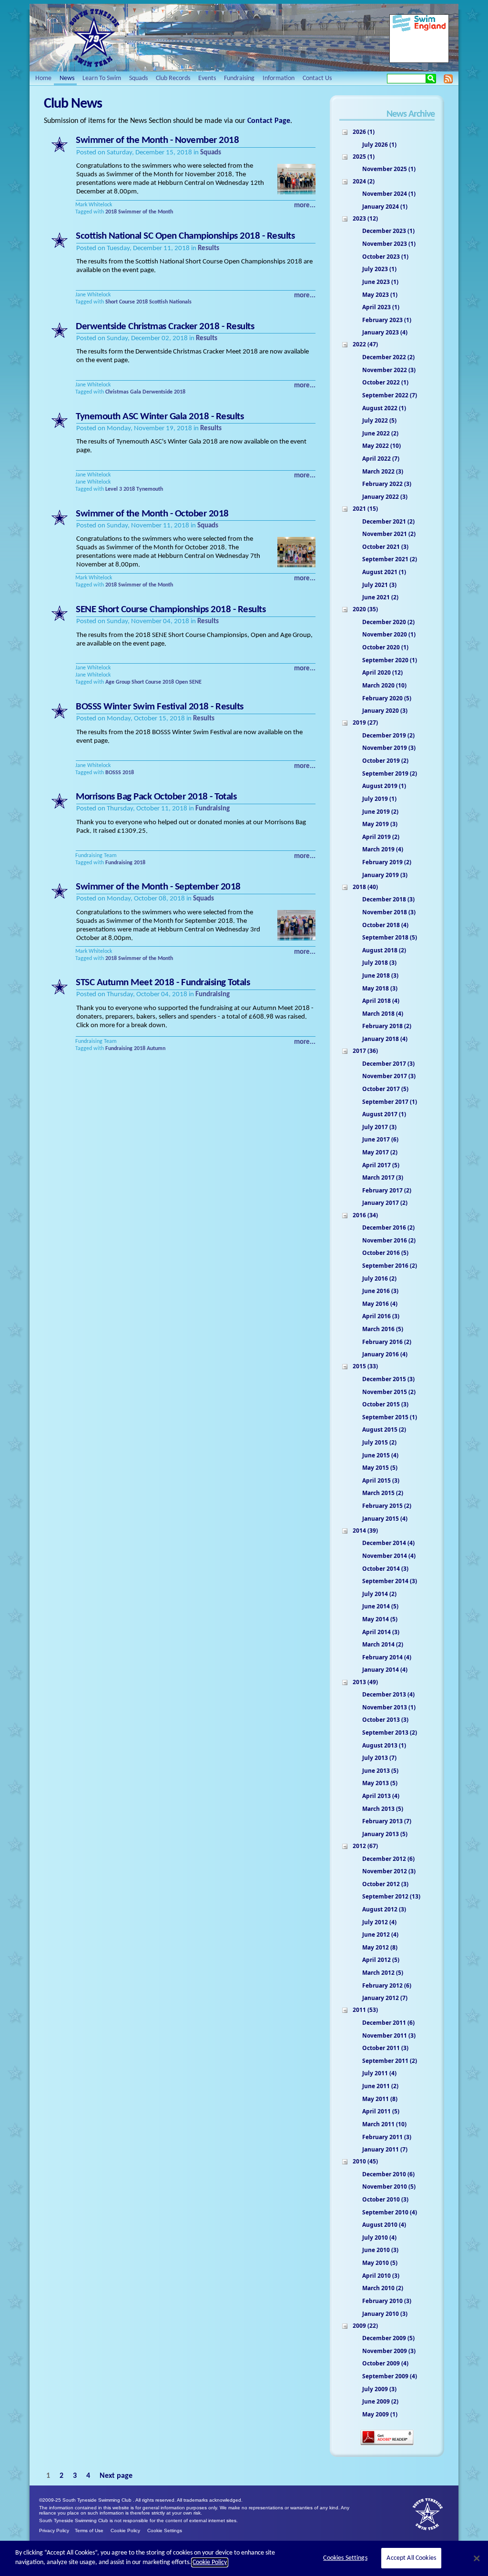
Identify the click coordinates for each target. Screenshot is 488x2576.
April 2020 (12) (382, 672)
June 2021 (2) (380, 597)
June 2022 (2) (380, 433)
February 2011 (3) (387, 2137)
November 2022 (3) (389, 370)
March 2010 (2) (383, 2288)
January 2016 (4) (385, 1354)
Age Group (118, 682)
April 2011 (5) (381, 2111)
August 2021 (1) (384, 572)
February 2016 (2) (387, 1342)
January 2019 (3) (385, 875)
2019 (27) (365, 722)
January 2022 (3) (385, 497)
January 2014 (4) (385, 1670)
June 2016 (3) (380, 1291)
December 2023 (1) (388, 231)
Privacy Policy (54, 2531)
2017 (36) (365, 1051)
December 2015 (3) (388, 1379)
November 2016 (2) (389, 1240)
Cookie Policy (125, 2531)
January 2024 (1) (385, 207)
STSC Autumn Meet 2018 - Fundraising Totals (163, 983)
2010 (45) (365, 2161)
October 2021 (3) (385, 547)
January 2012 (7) (385, 1998)
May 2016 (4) (380, 1304)
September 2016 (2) (390, 1266)
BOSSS (113, 773)
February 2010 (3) (387, 2301)
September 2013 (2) (390, 1732)
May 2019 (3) (380, 824)
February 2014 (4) (387, 1657)
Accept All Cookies (411, 2558)
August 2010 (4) (384, 2225)
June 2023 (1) (380, 282)
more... (305, 206)
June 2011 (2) (380, 2086)
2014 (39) (365, 1530)
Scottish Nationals (170, 302)
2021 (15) (365, 509)
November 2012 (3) (389, 1871)
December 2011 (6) (388, 2023)
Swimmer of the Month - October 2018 (152, 514)
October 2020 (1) (385, 647)
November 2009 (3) (389, 2351)
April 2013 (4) (381, 1796)
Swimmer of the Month (146, 212)
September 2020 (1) (390, 660)
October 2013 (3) (385, 1720)
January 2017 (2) (385, 1203)
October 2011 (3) (385, 2048)
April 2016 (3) (381, 1316)
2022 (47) (365, 344)
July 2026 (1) (379, 145)
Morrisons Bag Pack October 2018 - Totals (156, 797)
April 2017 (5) (381, 1165)
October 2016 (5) (385, 1253)
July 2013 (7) (379, 1758)
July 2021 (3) (379, 585)
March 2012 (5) (383, 1973)
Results (208, 248)
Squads (211, 153)
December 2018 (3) (388, 899)
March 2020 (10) (384, 685)
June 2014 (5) (380, 1606)
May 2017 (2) (380, 1152)
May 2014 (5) (380, 1619)
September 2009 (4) (390, 2376)
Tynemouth (150, 489)
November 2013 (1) (389, 1707)
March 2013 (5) (383, 1809)
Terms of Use (89, 2531)
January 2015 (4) (385, 1519)
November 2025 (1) (389, 169)
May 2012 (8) (380, 1947)
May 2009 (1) (380, 2414)
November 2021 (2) (389, 534)
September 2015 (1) (390, 1417)
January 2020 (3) (385, 711)
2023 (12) (365, 218)
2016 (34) (365, 1215)
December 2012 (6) (388, 1859)
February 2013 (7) (387, 1821)
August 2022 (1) (384, 408)
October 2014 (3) (385, 1569)
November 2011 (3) (389, 2036)
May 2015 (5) (380, 1468)
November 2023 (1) (389, 244)
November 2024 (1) (389, 194)
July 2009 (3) (379, 2389)
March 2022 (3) (383, 471)
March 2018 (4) (383, 1014)
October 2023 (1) (385, 257)
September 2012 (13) (391, 1896)
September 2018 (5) (390, 937)
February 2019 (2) (387, 862)
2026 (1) (364, 132)
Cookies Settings (345, 2558)
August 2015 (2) (384, 1429)
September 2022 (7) (390, 395)
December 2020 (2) (388, 622)
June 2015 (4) (380, 1455)
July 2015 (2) (379, 1442)
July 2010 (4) (379, 2238)
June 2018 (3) (380, 975)
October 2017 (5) (385, 1089)
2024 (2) (364, 181)
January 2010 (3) (385, 2314)
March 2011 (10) (384, 2124)
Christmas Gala (123, 392)
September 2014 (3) (390, 1581)
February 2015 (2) (387, 1506)
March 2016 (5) (383, 1329)
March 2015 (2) (383, 1493)
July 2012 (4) (379, 1922)
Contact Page (269, 121)
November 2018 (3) (389, 912)
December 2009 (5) (388, 2338)
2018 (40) (365, 887)
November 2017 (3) (389, 1076)
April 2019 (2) (381, 837)
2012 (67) (365, 1846)
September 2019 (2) (390, 773)
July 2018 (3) (379, 963)
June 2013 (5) (380, 1771)
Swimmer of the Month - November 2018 (157, 140)
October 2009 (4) (385, 2363)
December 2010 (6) (388, 2174)
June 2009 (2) (380, 2401)
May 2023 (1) (380, 295)
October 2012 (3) (385, 1884)
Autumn (156, 1049)
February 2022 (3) (387, 484)
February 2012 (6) (387, 1985)
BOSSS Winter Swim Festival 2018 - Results (160, 707)
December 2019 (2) (388, 735)
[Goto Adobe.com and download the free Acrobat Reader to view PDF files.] (387, 2444)
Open (182, 682)
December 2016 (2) (388, 1227)
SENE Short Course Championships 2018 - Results (171, 610)
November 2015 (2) (389, 1392)
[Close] (477, 2558)
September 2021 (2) (390, 559)
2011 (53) (365, 2010)
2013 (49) (365, 1682)
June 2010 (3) (380, 2250)
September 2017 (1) (390, 1102)
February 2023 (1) (387, 320)
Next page (116, 2476)
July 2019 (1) (379, 799)
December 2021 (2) (388, 521)
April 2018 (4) (381, 1001)
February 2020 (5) (387, 698)
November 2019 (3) (389, 748)
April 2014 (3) (381, 1632)
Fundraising (213, 809)
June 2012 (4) (380, 1935)
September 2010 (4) (390, 2212)
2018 (111, 212)
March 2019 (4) (383, 849)
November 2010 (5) (389, 2187)
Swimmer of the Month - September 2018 (158, 887)
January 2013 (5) (385, 1834)
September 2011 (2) (390, 2061)
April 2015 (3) (381, 1480)
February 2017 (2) (387, 1190)
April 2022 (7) (381, 459)
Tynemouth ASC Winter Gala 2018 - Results (160, 417)
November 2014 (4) (389, 1556)
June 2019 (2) (380, 812)
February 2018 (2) (387, 1026)
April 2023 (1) (381, 307)
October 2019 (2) (385, 761)
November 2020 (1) (389, 634)
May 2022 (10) (381, 446)
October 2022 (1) (385, 382)
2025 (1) (364, 157)
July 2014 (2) (379, 1594)
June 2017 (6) (380, 1139)
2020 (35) (365, 609)
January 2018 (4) (385, 1039)
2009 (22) (365, 2326)
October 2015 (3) (385, 1404)
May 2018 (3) (380, 988)
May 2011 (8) (380, 2099)
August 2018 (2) (384, 950)
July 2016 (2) (379, 1278)
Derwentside (158, 392)
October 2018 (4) (385, 925)
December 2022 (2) (388, 357)
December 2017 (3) (388, 1064)
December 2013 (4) (388, 1694)
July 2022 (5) (379, 420)
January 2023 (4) (385, 332)
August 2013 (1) (384, 1745)
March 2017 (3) (383, 1177)
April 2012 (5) (381, 1960)
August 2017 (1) (384, 1114)
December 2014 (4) (388, 1543)
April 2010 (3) (381, 2276)
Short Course (120, 302)
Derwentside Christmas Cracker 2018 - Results (165, 327)
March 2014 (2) (383, 1644)
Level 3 (114, 489)
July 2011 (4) (379, 2073)
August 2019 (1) (384, 786)
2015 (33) (365, 1366)
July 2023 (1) (379, 269)
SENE (195, 682)
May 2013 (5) (380, 1783)
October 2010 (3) (385, 2199)
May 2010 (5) (380, 2263)
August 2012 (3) (384, 1909)
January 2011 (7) (385, 2149)
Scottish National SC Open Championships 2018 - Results (185, 236)
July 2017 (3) (379, 1127)
